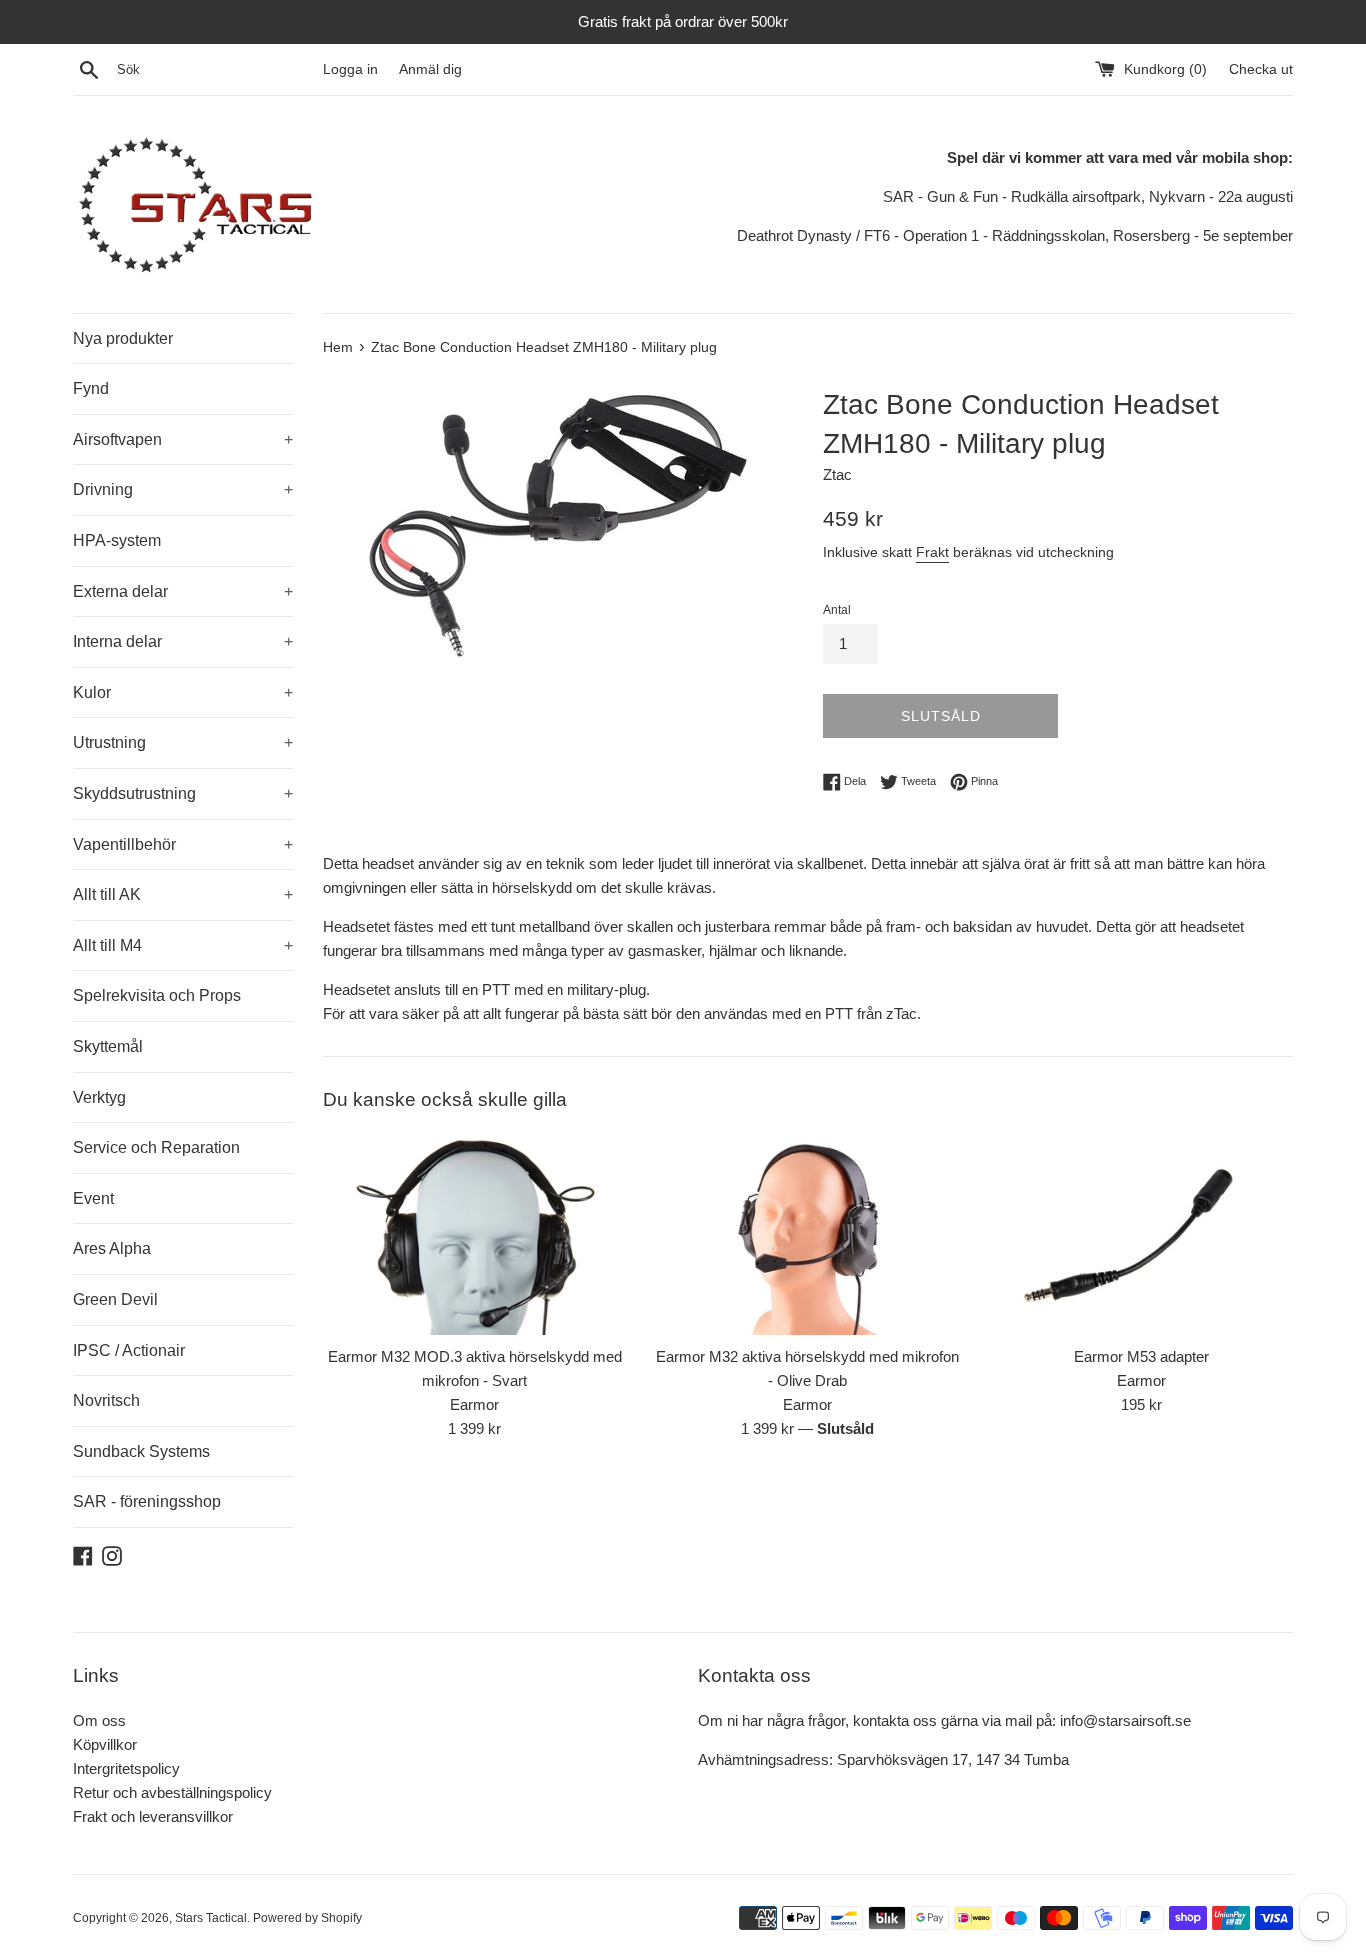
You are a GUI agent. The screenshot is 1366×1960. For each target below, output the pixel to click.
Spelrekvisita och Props (157, 995)
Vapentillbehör (183, 844)
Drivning (183, 489)
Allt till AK (183, 894)
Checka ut (1261, 69)
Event (93, 1198)
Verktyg (99, 1097)
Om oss (99, 1720)
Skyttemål (108, 1046)
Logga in (350, 69)
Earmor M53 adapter (1141, 1356)
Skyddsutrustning (183, 793)
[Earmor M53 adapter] (1141, 1234)
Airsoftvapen (183, 439)
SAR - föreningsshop (147, 1501)
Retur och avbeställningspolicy (172, 1792)
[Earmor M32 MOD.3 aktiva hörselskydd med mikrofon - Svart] (474, 1234)
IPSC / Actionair (129, 1350)
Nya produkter (123, 338)
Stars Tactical (211, 1918)
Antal (837, 610)
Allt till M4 (183, 945)
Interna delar (183, 641)
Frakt (932, 552)
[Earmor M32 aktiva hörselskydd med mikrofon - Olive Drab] (807, 1234)
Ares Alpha (112, 1248)
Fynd (91, 388)
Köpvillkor (105, 1744)
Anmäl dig (430, 69)
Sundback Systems (141, 1451)
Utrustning (183, 742)
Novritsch (106, 1400)
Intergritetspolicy (126, 1768)
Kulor (183, 692)
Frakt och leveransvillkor (153, 1816)
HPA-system (117, 540)
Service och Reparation (156, 1147)
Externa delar (183, 591)
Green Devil (115, 1299)
